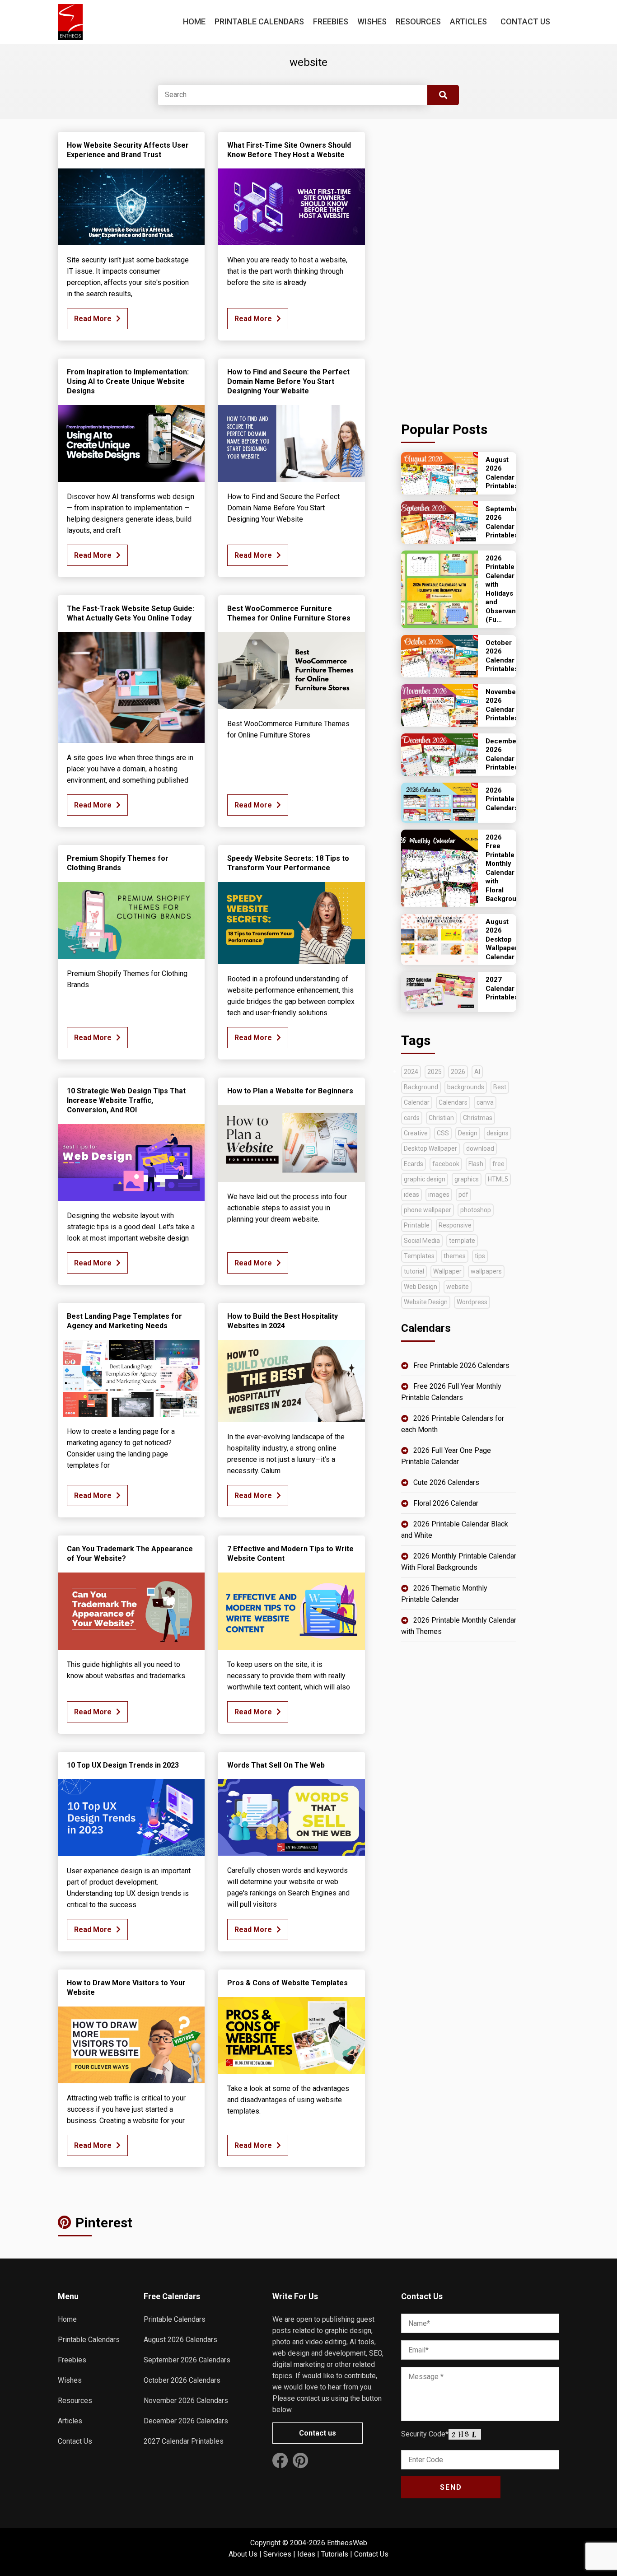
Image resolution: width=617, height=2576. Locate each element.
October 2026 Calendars (182, 2380)
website (458, 1287)
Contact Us (525, 21)
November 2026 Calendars (186, 2401)
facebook (446, 1164)
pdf (463, 1195)
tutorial (414, 1271)
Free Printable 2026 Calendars (461, 1365)
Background (421, 1087)
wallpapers (486, 1271)
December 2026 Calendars (186, 2421)
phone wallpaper (428, 1210)
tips (480, 1256)
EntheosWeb (347, 2543)
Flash (476, 1164)
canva (485, 1102)
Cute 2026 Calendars (446, 1482)
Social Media (422, 1241)
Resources (418, 21)
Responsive (455, 1225)
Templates (419, 1256)
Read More (93, 319)
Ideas (306, 2554)
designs (498, 1133)
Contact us (318, 2433)
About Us (243, 2554)
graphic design (425, 1179)
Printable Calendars (259, 21)
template (462, 1241)
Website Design (426, 1302)
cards (412, 1118)
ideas (411, 1195)
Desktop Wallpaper (430, 1148)
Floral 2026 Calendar (446, 1503)
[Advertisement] (459, 267)
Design (468, 1133)
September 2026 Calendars (187, 2360)
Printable (417, 1225)
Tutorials (335, 2554)
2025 (435, 1072)
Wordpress (472, 1302)
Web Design (421, 1287)
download (480, 1148)
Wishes (372, 21)
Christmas (478, 1118)
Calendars (453, 1102)
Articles (468, 21)
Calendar (417, 1102)
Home (194, 21)
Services (277, 2554)
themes (455, 1256)
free (498, 1164)
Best (500, 1087)
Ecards (414, 1164)
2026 (458, 1072)
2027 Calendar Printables (184, 2441)
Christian (441, 1118)
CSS (443, 1133)
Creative (416, 1133)
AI (477, 1072)
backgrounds (466, 1087)
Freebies (331, 21)
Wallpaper (447, 1271)
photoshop (476, 1210)
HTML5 (498, 1179)
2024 (411, 1072)
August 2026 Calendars (180, 2340)
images (439, 1195)
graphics (467, 1179)
